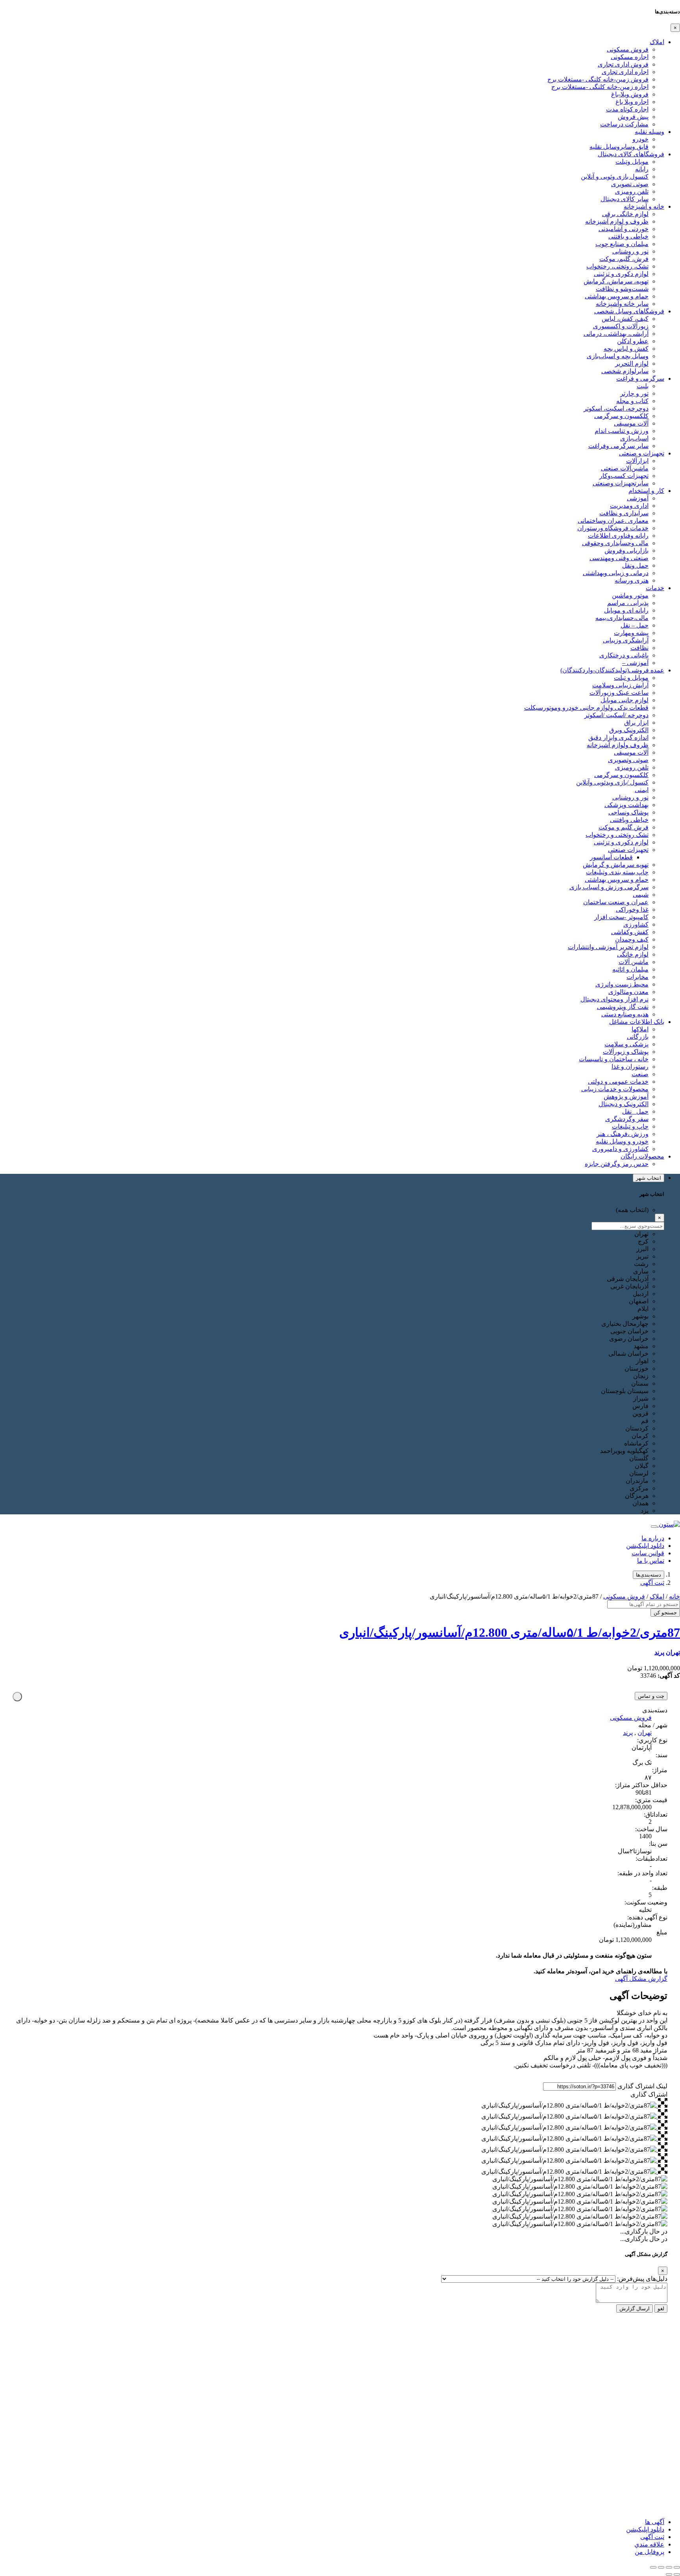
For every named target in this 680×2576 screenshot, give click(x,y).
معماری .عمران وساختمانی (613, 521)
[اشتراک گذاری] (661, 2567)
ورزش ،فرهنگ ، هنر (623, 1134)
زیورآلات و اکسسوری (621, 326)
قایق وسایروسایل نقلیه (619, 147)
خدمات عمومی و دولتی (618, 1082)
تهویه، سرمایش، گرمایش (616, 281)
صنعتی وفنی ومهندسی (619, 558)
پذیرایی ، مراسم (628, 603)
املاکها (640, 1029)
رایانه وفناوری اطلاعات (618, 536)
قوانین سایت (648, 1553)
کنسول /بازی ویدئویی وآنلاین (612, 782)
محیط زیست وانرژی (622, 984)
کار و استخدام (646, 491)
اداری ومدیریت (629, 506)
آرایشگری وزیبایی (626, 640)
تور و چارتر (634, 393)
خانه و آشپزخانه (644, 206)
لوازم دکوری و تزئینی (621, 274)
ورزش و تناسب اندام (622, 431)
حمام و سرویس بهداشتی (617, 296)
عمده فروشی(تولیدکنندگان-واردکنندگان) (612, 670)
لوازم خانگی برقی (625, 214)
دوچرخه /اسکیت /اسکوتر (616, 715)
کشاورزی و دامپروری (620, 1149)
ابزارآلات (637, 461)
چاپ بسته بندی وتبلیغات (617, 872)
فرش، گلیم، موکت (624, 259)
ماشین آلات (634, 962)
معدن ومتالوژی (628, 992)
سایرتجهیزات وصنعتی (621, 483)
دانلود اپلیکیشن (645, 1546)
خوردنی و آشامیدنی (624, 229)
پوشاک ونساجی (628, 812)
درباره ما (653, 1538)
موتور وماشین (630, 595)
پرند (659, 1652)
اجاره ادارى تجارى (625, 72)
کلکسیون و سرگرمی (621, 416)
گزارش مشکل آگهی (641, 1979)
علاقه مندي (649, 2544)
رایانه (642, 169)
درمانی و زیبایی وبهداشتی (616, 573)
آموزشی (638, 498)
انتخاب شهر (649, 1178)
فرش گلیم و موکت (624, 827)
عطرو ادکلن (633, 341)
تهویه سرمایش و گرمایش (616, 865)
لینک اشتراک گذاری (642, 2086)
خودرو (640, 139)
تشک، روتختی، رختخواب (617, 266)
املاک (657, 42)
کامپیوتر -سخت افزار (621, 917)
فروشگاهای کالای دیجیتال (631, 154)
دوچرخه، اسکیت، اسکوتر (616, 408)
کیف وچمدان (632, 939)
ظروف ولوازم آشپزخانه (618, 745)
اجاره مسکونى (630, 57)
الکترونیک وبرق (629, 730)
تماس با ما (651, 1561)
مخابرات (637, 977)
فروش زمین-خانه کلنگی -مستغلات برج (598, 79)
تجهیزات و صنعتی (642, 453)
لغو (661, 2309)
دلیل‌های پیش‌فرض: (642, 2279)
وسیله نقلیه (650, 132)
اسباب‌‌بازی (634, 438)
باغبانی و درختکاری (624, 655)
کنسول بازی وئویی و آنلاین (615, 177)
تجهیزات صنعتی (628, 850)
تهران (673, 1652)
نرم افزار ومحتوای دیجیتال (614, 999)
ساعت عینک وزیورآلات (619, 693)
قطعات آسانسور (611, 857)
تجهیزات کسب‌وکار (624, 476)
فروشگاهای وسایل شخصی (629, 311)
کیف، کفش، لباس (625, 319)
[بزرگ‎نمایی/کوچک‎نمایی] (677, 2567)
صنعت (640, 1074)
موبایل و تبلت (631, 678)
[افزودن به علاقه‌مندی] (17, 1697)
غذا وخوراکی (632, 910)
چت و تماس (651, 1696)
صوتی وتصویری (628, 760)
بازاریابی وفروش (626, 551)
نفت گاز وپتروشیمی (623, 1007)
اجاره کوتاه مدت (627, 109)
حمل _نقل (635, 1111)
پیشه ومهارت (631, 633)
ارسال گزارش (635, 2309)
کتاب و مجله (632, 401)
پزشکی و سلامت (626, 1044)
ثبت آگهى (652, 1583)
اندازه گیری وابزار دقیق (618, 737)
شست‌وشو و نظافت (622, 289)
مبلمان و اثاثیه (630, 969)
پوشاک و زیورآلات (626, 1052)
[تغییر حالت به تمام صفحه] (669, 2567)
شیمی (641, 895)
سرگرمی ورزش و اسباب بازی (609, 887)
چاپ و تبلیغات (630, 1126)
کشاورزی (636, 924)
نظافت (639, 648)
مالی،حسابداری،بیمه (622, 618)
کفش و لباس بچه (626, 349)
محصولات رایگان (642, 1156)
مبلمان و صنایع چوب (622, 244)
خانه (674, 1596)
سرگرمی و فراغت (640, 378)
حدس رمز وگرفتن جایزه (617, 1164)
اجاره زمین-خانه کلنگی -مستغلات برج (600, 87)
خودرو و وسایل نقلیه (622, 1141)
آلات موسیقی (631, 423)
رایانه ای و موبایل (626, 610)
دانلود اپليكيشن (645, 2529)
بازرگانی (638, 1037)
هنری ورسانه (632, 580)
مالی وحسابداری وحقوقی (615, 543)
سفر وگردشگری (627, 1119)
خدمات (655, 588)
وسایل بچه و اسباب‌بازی (618, 356)
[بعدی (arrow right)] (669, 2574)
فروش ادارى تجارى (623, 64)
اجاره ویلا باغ (632, 102)
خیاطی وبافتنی (629, 820)
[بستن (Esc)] (653, 2567)
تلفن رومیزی (632, 192)
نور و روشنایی (630, 251)
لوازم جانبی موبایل (625, 700)
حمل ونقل (635, 565)
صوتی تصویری (630, 184)
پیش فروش (633, 117)
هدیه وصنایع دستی (625, 1014)
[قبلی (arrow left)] (677, 2574)
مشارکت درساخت (624, 124)
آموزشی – (635, 663)
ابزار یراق (636, 723)
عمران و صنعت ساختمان (616, 902)
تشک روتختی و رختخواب (617, 835)
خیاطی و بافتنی (628, 236)
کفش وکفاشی (630, 932)
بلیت (643, 386)
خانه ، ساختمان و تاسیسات (614, 1059)
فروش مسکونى (628, 49)
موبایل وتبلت (632, 162)
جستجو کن (665, 1613)
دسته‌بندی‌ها (649, 1575)
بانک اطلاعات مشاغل (637, 1022)
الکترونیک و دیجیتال (624, 1104)
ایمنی (642, 790)
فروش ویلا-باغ (630, 94)
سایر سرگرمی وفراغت (618, 446)
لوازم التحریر (632, 364)
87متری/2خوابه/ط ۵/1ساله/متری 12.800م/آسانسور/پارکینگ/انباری (510, 1632)
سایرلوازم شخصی (625, 371)
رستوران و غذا (630, 1067)
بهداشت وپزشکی (626, 805)
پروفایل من (650, 2552)
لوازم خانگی (633, 954)
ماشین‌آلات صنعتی (625, 468)
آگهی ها (655, 2522)
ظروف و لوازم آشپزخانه (617, 221)
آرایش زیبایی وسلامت (620, 685)
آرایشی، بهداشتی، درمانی (616, 334)
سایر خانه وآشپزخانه (622, 304)
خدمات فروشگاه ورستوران (613, 528)
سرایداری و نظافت (624, 513)
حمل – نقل (635, 625)
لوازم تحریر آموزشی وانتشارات (608, 947)
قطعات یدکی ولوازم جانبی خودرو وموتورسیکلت (586, 708)
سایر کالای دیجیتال (625, 199)
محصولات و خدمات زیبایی (615, 1089)
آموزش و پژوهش (626, 1096)
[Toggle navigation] (654, 1527)
